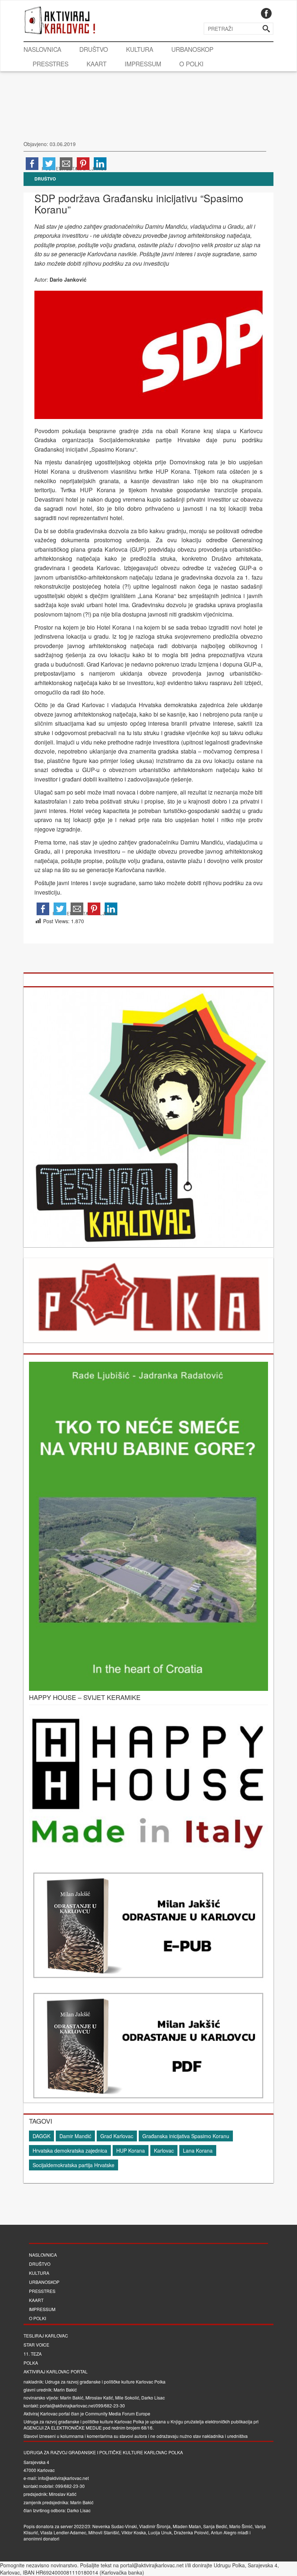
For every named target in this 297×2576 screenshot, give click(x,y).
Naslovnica (42, 49)
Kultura (140, 49)
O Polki (191, 64)
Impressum (143, 64)
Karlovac (164, 2150)
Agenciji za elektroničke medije (63, 2428)
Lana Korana (198, 2150)
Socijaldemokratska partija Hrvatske (74, 2165)
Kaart (97, 64)
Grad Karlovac (117, 2136)
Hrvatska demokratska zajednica (70, 2150)
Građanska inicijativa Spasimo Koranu (186, 2136)
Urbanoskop (192, 49)
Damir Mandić (75, 2136)
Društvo (94, 49)
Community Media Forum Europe (118, 2413)
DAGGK (41, 2136)
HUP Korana (131, 2150)
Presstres (51, 64)
